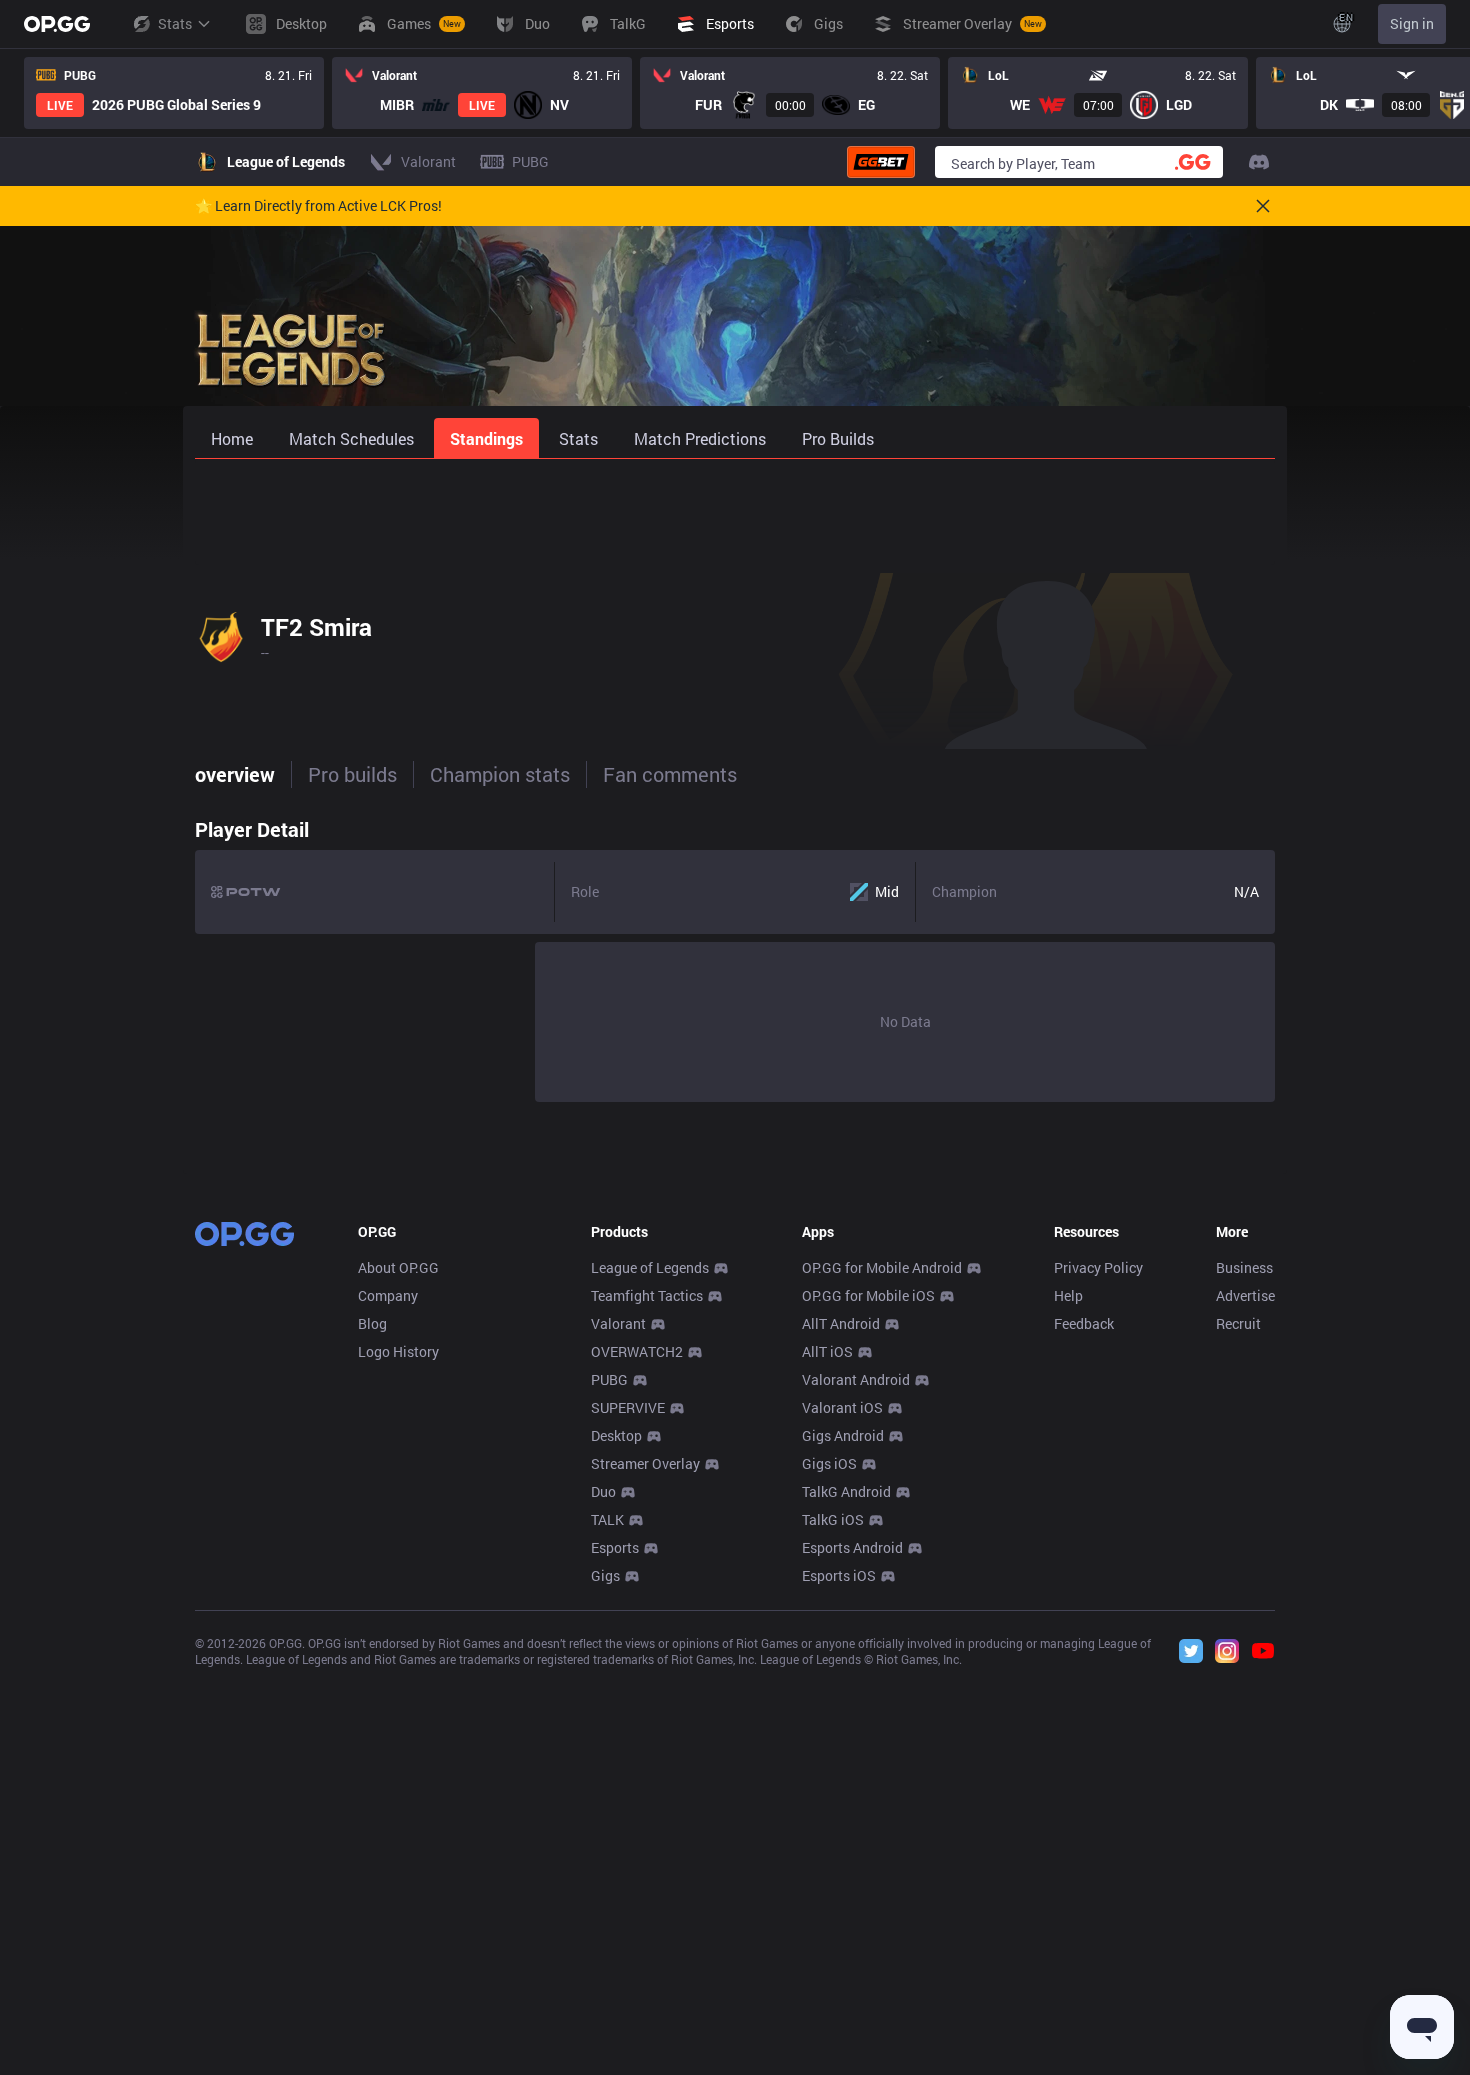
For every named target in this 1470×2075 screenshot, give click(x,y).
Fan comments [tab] (670, 774)
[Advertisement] (735, 512)
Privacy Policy (1098, 1267)
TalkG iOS (833, 1519)
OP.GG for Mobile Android (882, 1267)
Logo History (398, 1351)
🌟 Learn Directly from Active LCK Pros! (318, 206)
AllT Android (841, 1323)
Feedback (1084, 1323)
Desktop (616, 1435)
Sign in (1412, 23)
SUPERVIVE (628, 1407)
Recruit (1238, 1323)
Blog (372, 1323)
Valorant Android (856, 1379)
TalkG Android (846, 1491)
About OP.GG (398, 1267)
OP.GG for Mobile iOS (868, 1295)
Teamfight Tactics (647, 1295)
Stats (175, 23)
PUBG (609, 1379)
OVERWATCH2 (637, 1351)
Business (1244, 1267)
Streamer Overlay (645, 1463)
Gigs (605, 1575)
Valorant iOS (842, 1407)
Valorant (618, 1323)
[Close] (1263, 206)
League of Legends (650, 1267)
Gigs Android (843, 1435)
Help (1068, 1295)
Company (388, 1295)
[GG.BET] (881, 162)
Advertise (1245, 1295)
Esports (615, 1547)
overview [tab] (235, 774)
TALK (607, 1519)
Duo (603, 1491)
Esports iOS (839, 1575)
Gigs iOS (829, 1463)
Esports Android (852, 1547)
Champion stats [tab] (500, 774)
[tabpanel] (735, 955)
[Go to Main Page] (57, 24)
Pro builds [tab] (352, 774)
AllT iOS (827, 1351)
